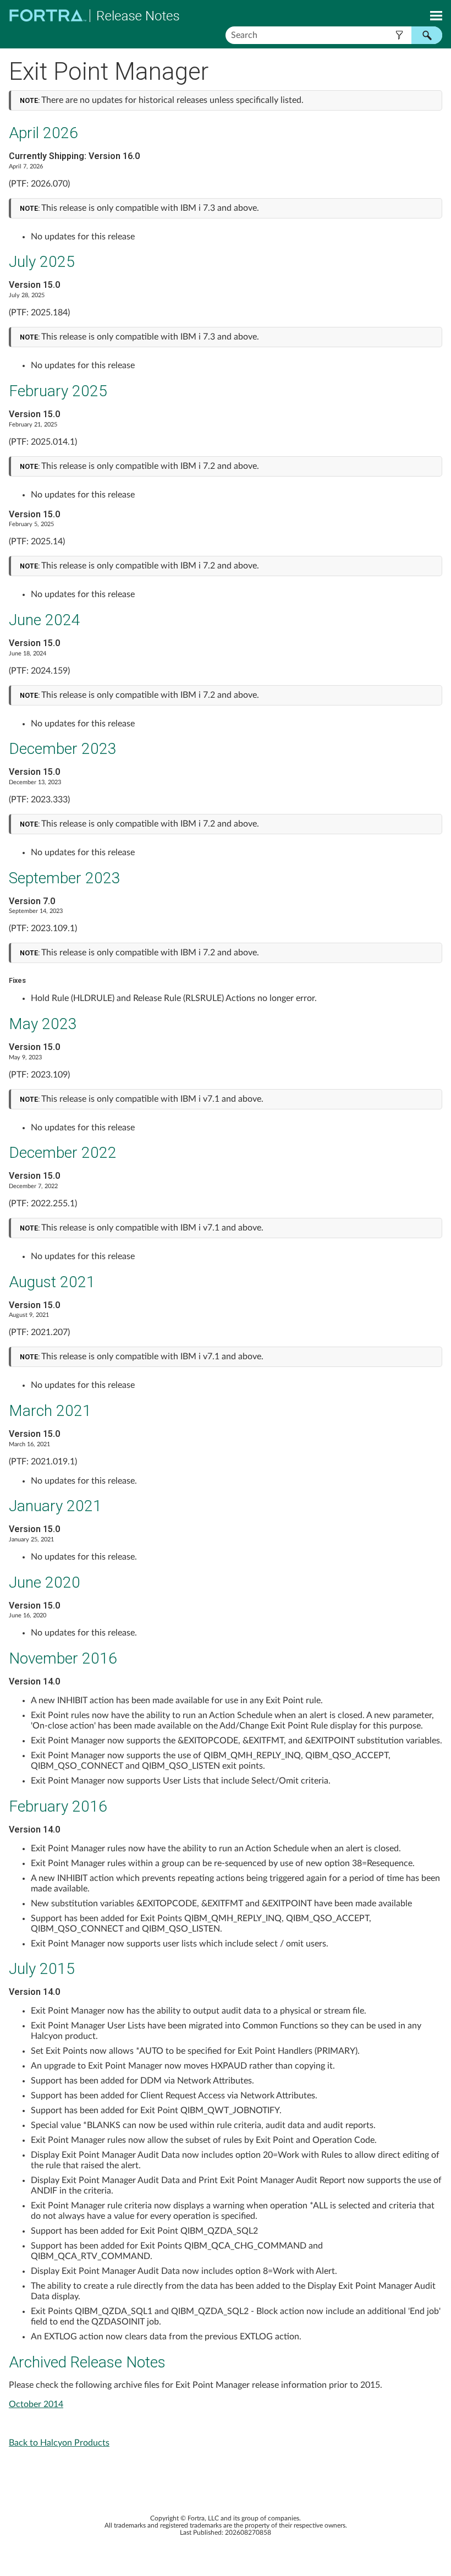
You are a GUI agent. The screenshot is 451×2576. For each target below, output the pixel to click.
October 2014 (36, 2404)
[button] (399, 35)
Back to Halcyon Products (59, 2443)
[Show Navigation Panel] (436, 15)
